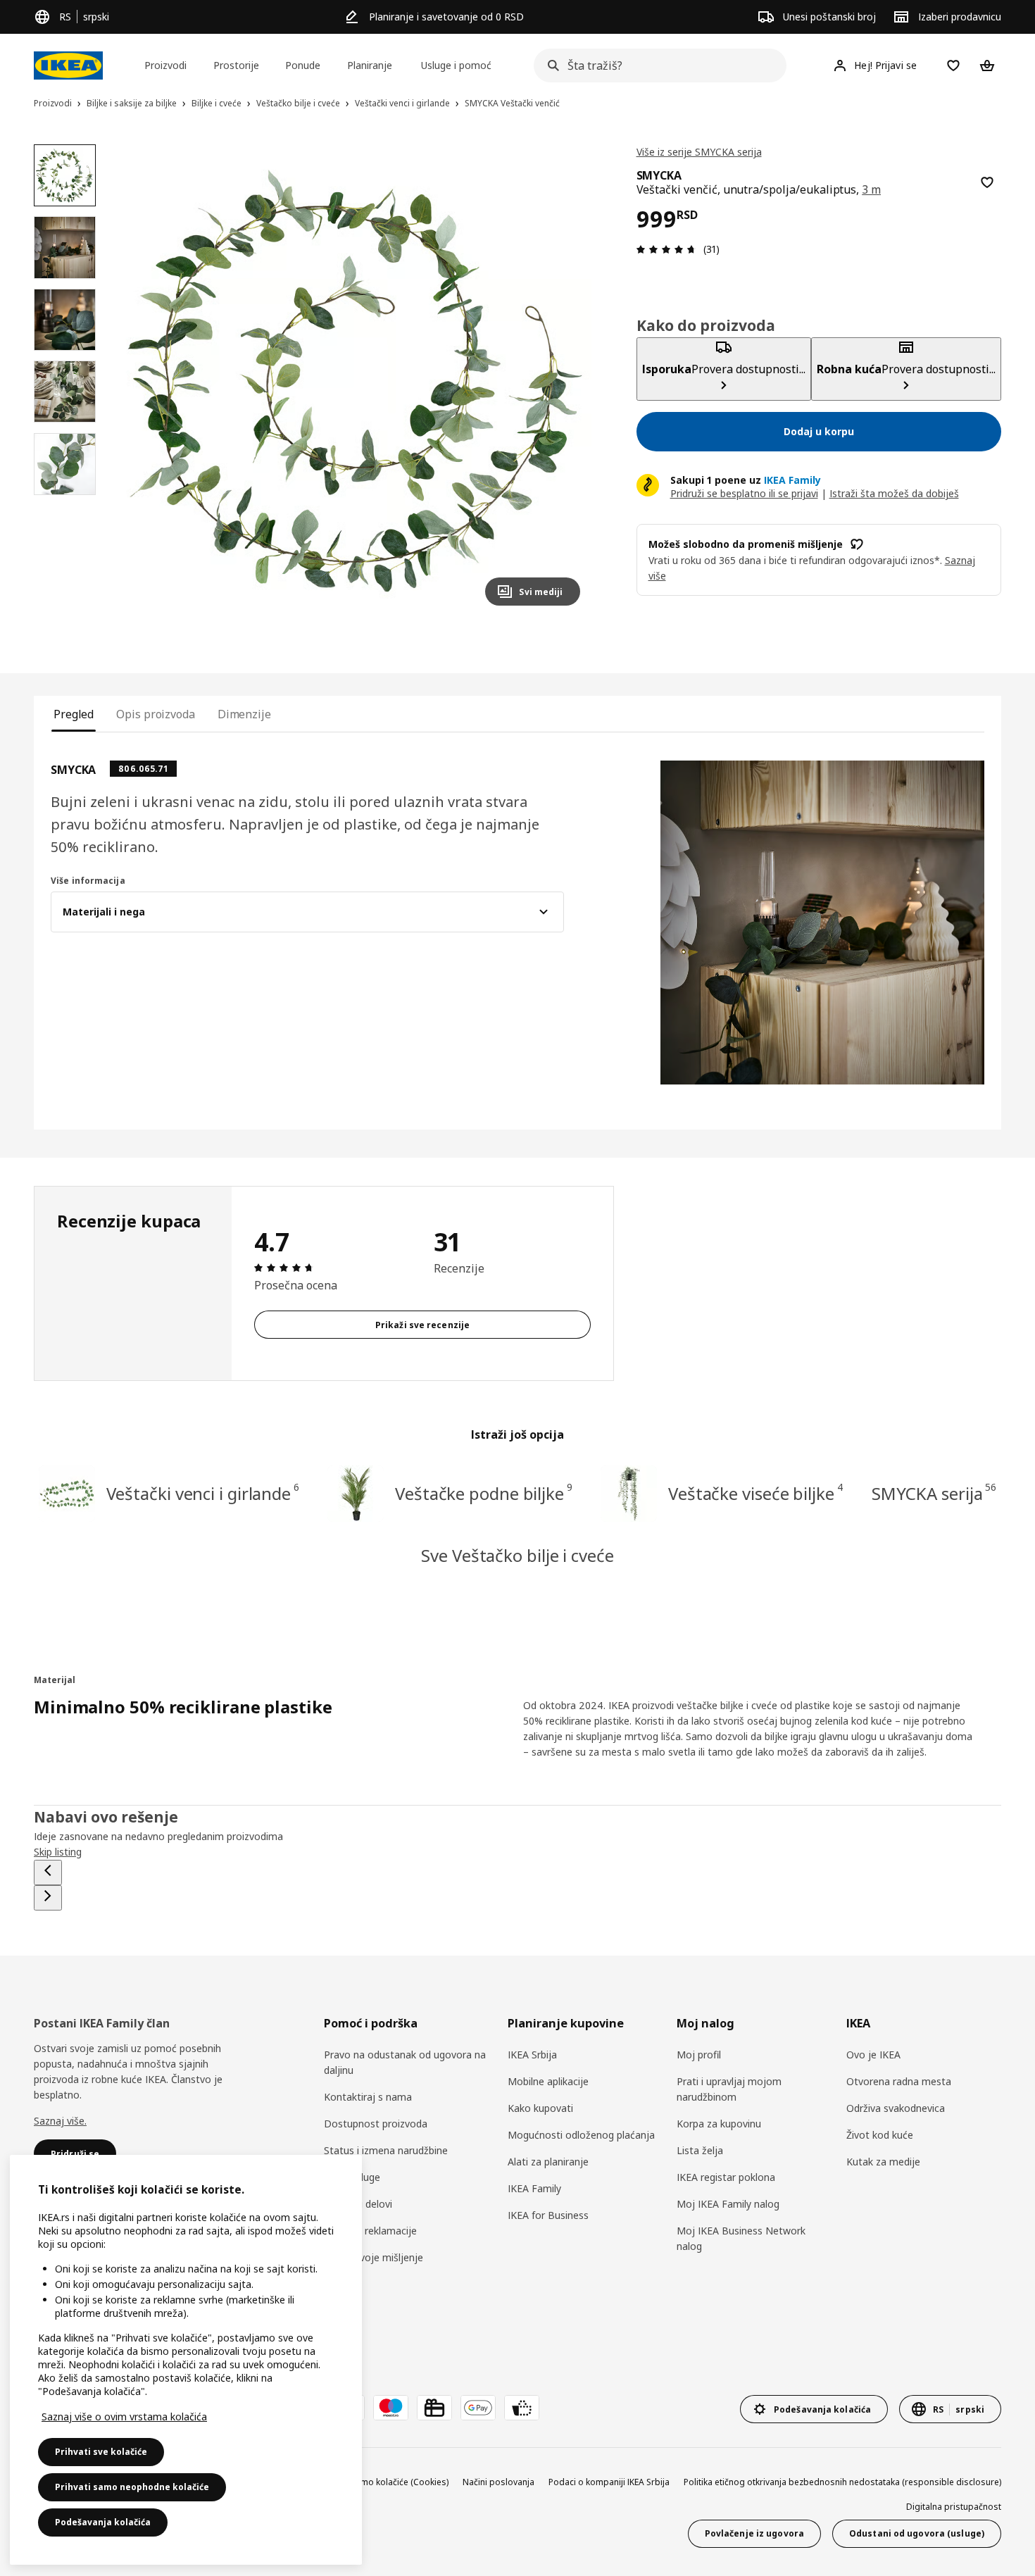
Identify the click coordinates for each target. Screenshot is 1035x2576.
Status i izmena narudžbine (386, 2150)
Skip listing (58, 1852)
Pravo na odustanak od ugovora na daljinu (405, 2062)
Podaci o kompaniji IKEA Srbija (609, 2482)
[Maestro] (391, 2408)
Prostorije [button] (236, 65)
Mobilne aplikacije (548, 2081)
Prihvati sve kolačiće (101, 2452)
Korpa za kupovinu (719, 2124)
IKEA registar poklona (726, 2177)
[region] (355, 381)
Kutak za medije (883, 2162)
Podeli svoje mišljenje (374, 2257)
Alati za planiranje (548, 2162)
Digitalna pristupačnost (954, 2507)
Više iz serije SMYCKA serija (699, 152)
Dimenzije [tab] (244, 714)
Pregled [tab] (74, 714)
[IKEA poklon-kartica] (434, 2408)
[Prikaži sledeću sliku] (563, 380)
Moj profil (699, 2055)
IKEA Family (534, 2188)
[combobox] (656, 65)
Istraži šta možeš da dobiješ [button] (894, 493)
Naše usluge (352, 2177)
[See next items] (48, 1898)
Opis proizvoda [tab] (156, 714)
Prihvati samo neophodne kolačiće (132, 2487)
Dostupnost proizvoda (376, 2124)
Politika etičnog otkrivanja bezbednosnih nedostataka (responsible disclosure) (842, 2482)
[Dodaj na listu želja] (987, 182)
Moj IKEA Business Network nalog (741, 2238)
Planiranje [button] (370, 65)
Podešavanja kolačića (103, 2522)
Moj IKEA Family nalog (728, 2204)
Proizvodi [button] (165, 65)
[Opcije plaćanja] (522, 2408)
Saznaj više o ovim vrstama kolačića (124, 2416)
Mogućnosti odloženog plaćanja (581, 2135)
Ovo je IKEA (873, 2055)
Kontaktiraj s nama (368, 2097)
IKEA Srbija (532, 2055)
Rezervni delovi (358, 2204)
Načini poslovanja (498, 2482)
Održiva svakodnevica (896, 2108)
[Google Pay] (478, 2408)
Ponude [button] (303, 65)
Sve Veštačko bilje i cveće (517, 1555)
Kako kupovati (540, 2108)
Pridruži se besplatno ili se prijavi (744, 493)
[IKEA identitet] (68, 65)
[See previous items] (48, 1872)
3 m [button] (871, 189)
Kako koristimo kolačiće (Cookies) (381, 2482)
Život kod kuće (880, 2135)
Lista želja (700, 2150)
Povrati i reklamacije (370, 2231)
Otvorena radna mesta (899, 2081)
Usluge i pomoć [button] (456, 65)
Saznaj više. (60, 2121)
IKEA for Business (548, 2215)
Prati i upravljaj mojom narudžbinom (729, 2089)
